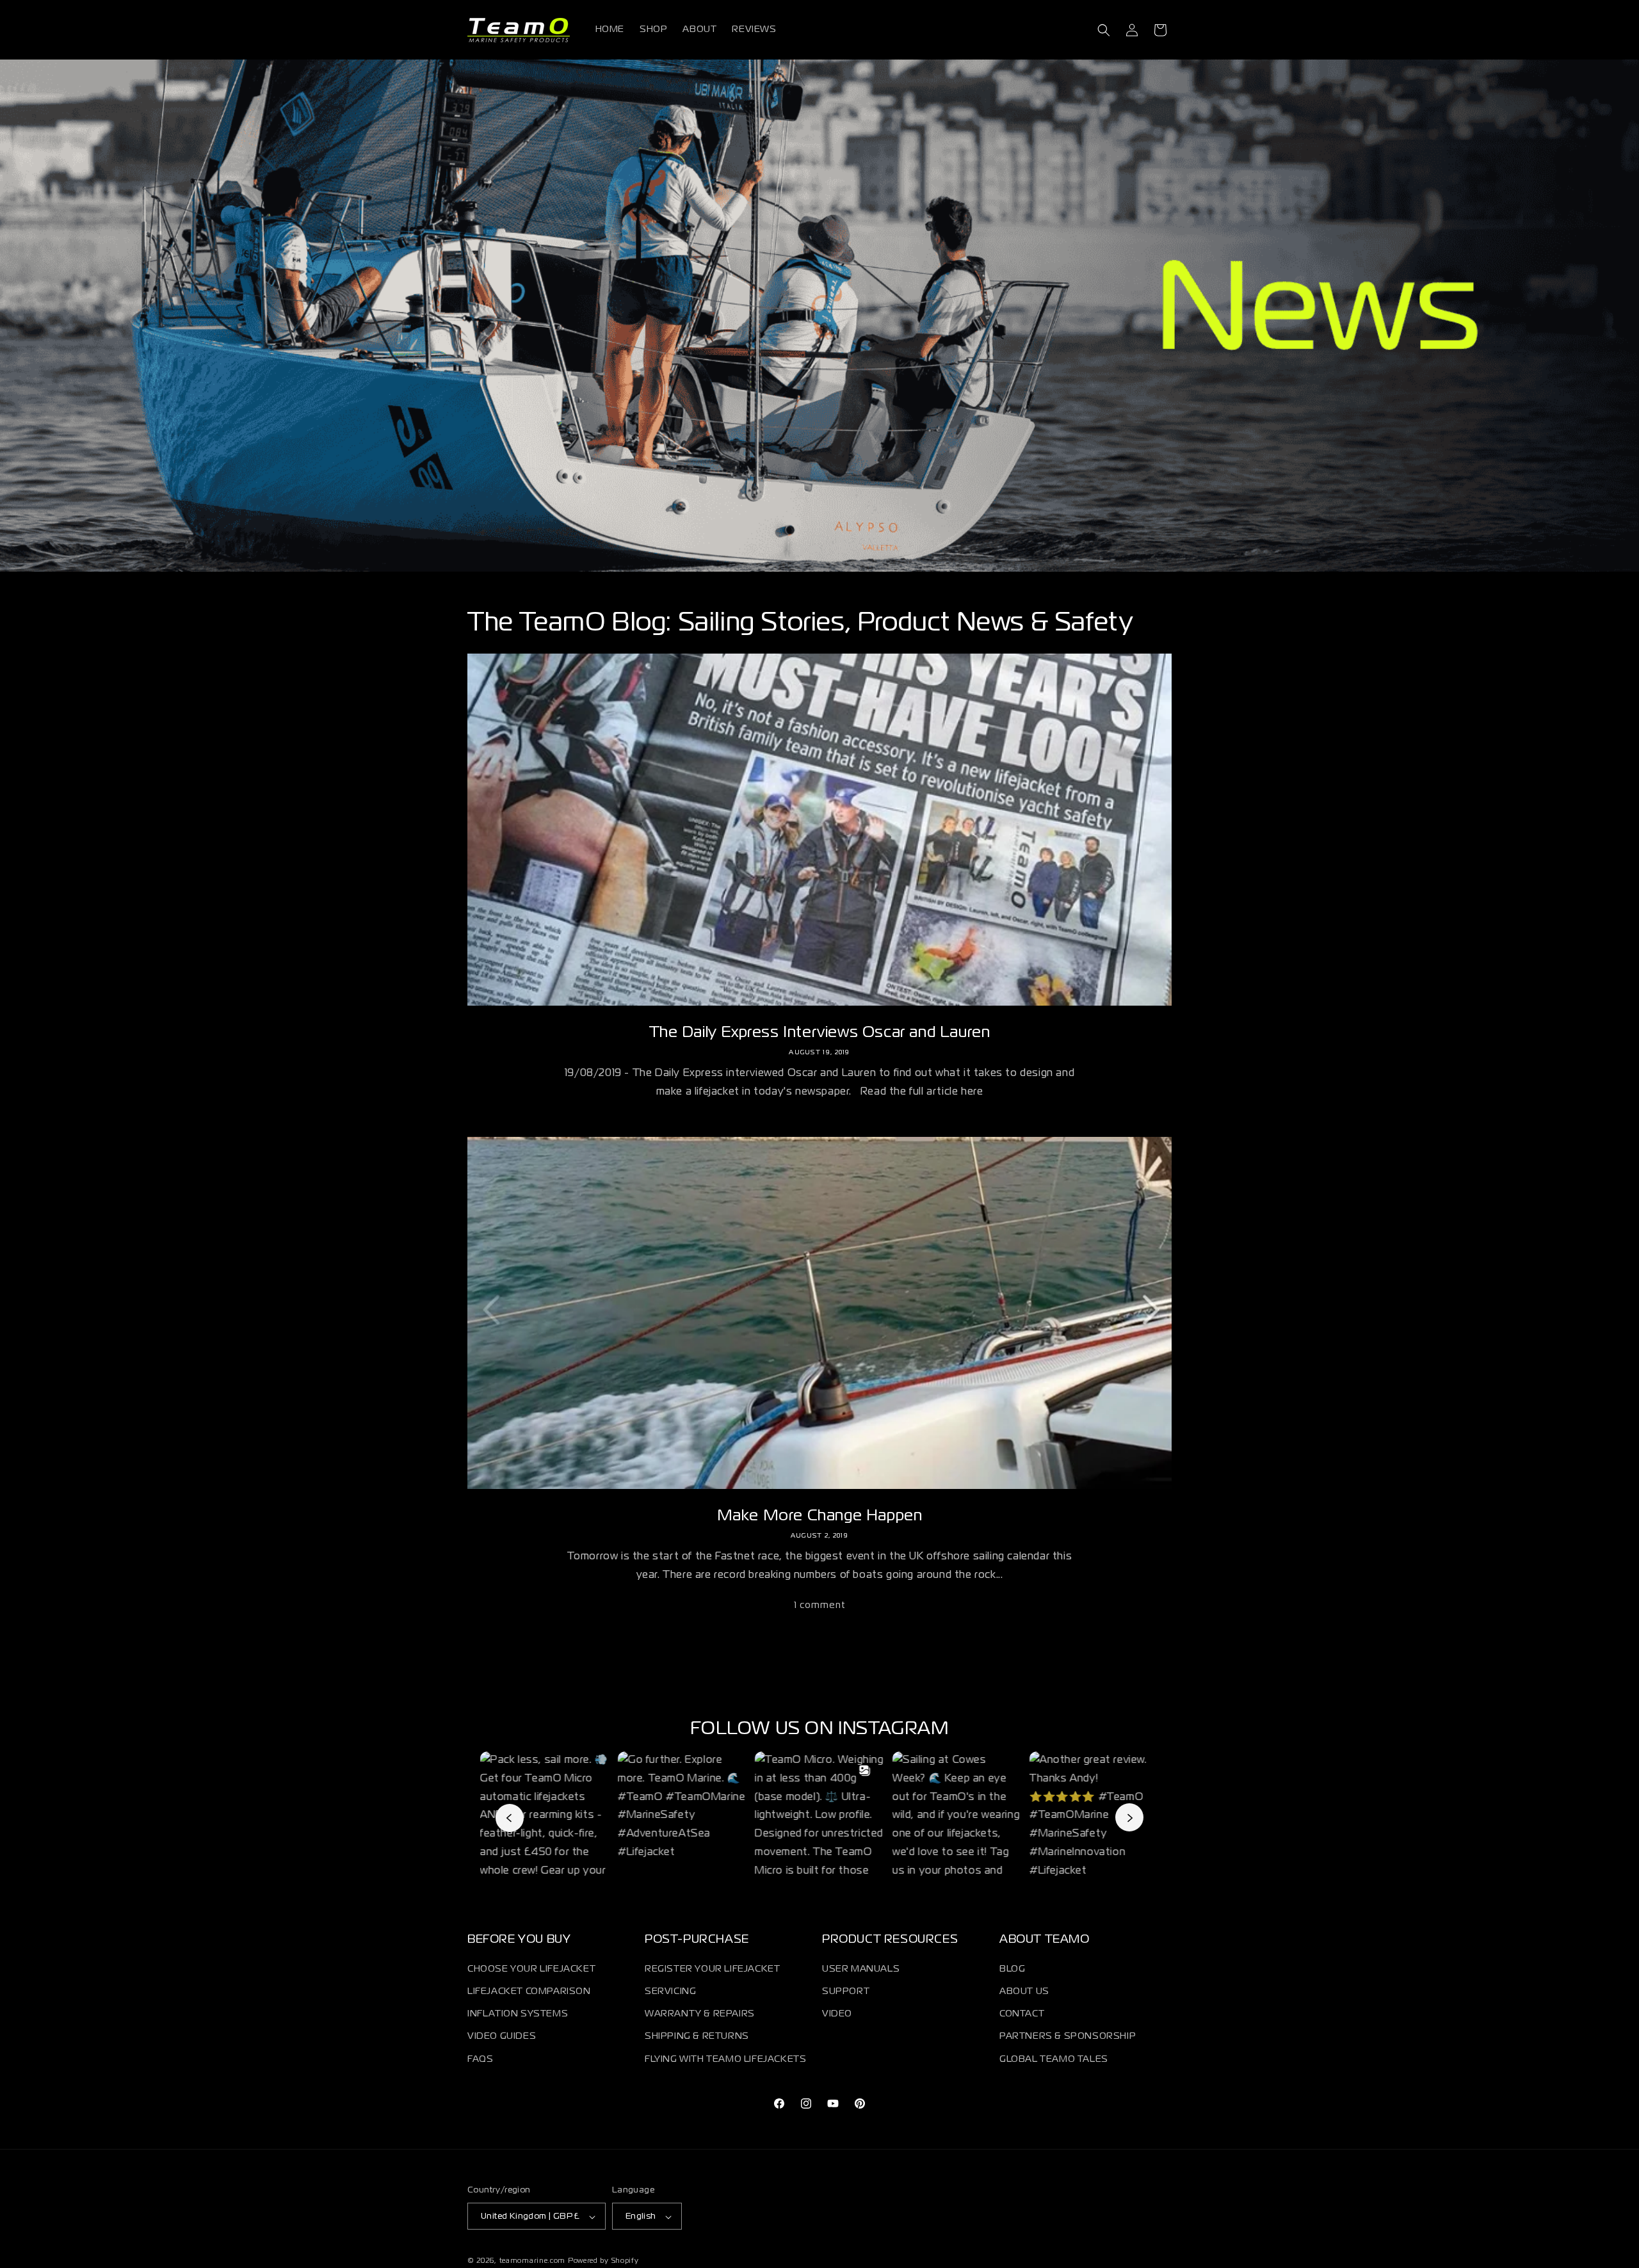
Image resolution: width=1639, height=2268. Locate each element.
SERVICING (670, 1991)
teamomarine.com (533, 2262)
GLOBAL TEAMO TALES (1054, 2059)
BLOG (1012, 1969)
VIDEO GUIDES (502, 2037)
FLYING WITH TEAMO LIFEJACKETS (725, 2059)
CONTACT (1022, 2015)
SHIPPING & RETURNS (697, 2037)
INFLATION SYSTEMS (518, 2015)
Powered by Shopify (603, 2262)
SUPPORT (846, 1991)
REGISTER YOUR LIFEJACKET (712, 1969)
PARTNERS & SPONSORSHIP (1068, 2037)
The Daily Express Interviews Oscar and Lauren (820, 1033)
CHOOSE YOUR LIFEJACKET (531, 1969)
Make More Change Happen (820, 1516)
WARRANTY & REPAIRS (700, 2015)
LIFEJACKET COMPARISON (529, 1991)
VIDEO (837, 2015)
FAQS (480, 2059)
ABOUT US (1024, 1991)
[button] (1104, 30)
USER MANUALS (861, 1969)
